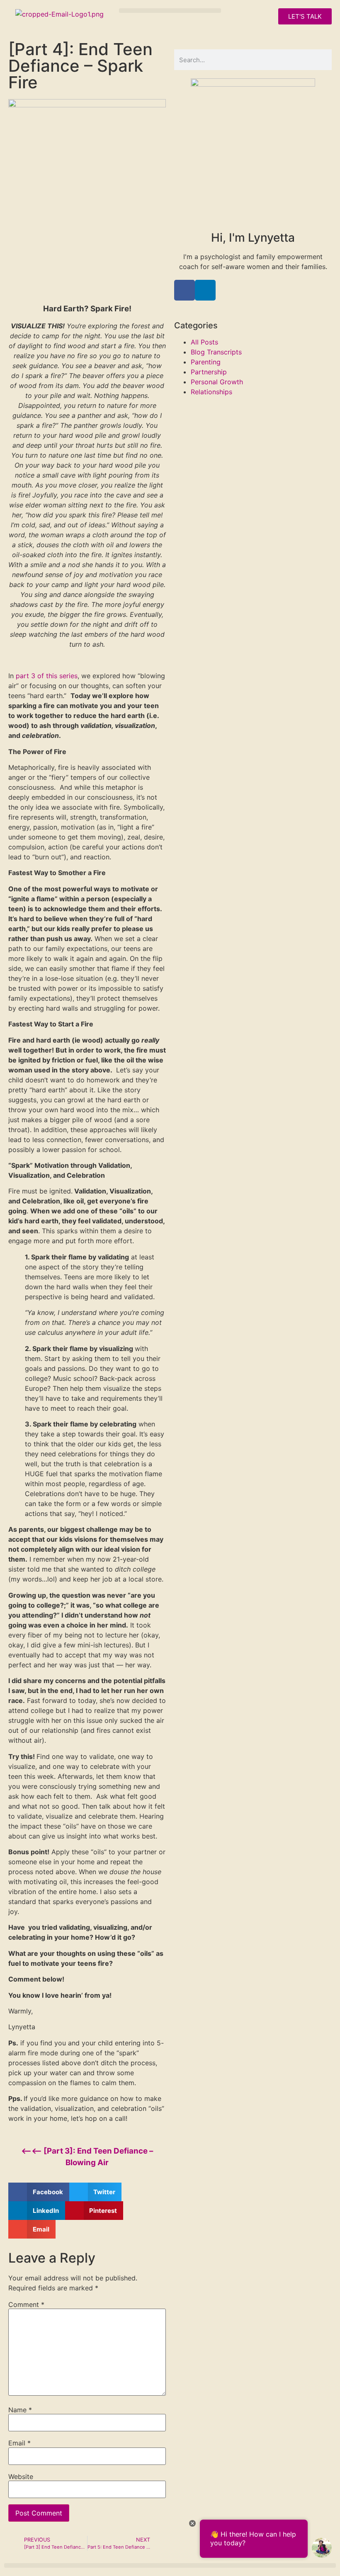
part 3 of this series (47, 676)
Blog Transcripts (216, 352)
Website (21, 2477)
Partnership (209, 372)
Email (19, 2443)
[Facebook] (185, 290)
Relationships (211, 392)
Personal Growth (217, 382)
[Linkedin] (205, 290)
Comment (26, 2304)
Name (20, 2410)
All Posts (204, 342)
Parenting (206, 362)
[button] (170, 11)
